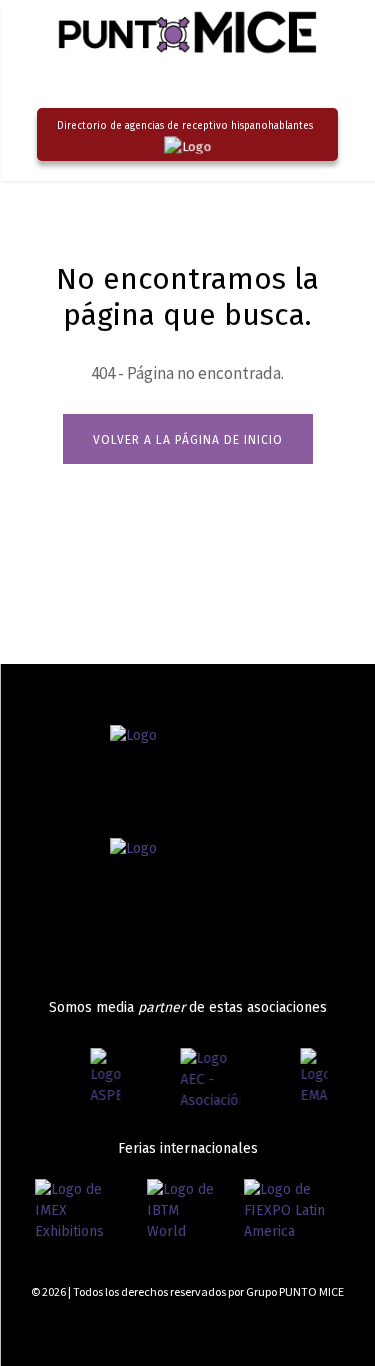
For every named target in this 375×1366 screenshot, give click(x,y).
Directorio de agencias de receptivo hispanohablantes (185, 126)
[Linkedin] (312, 1328)
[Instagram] (277, 1328)
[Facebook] (241, 1328)
